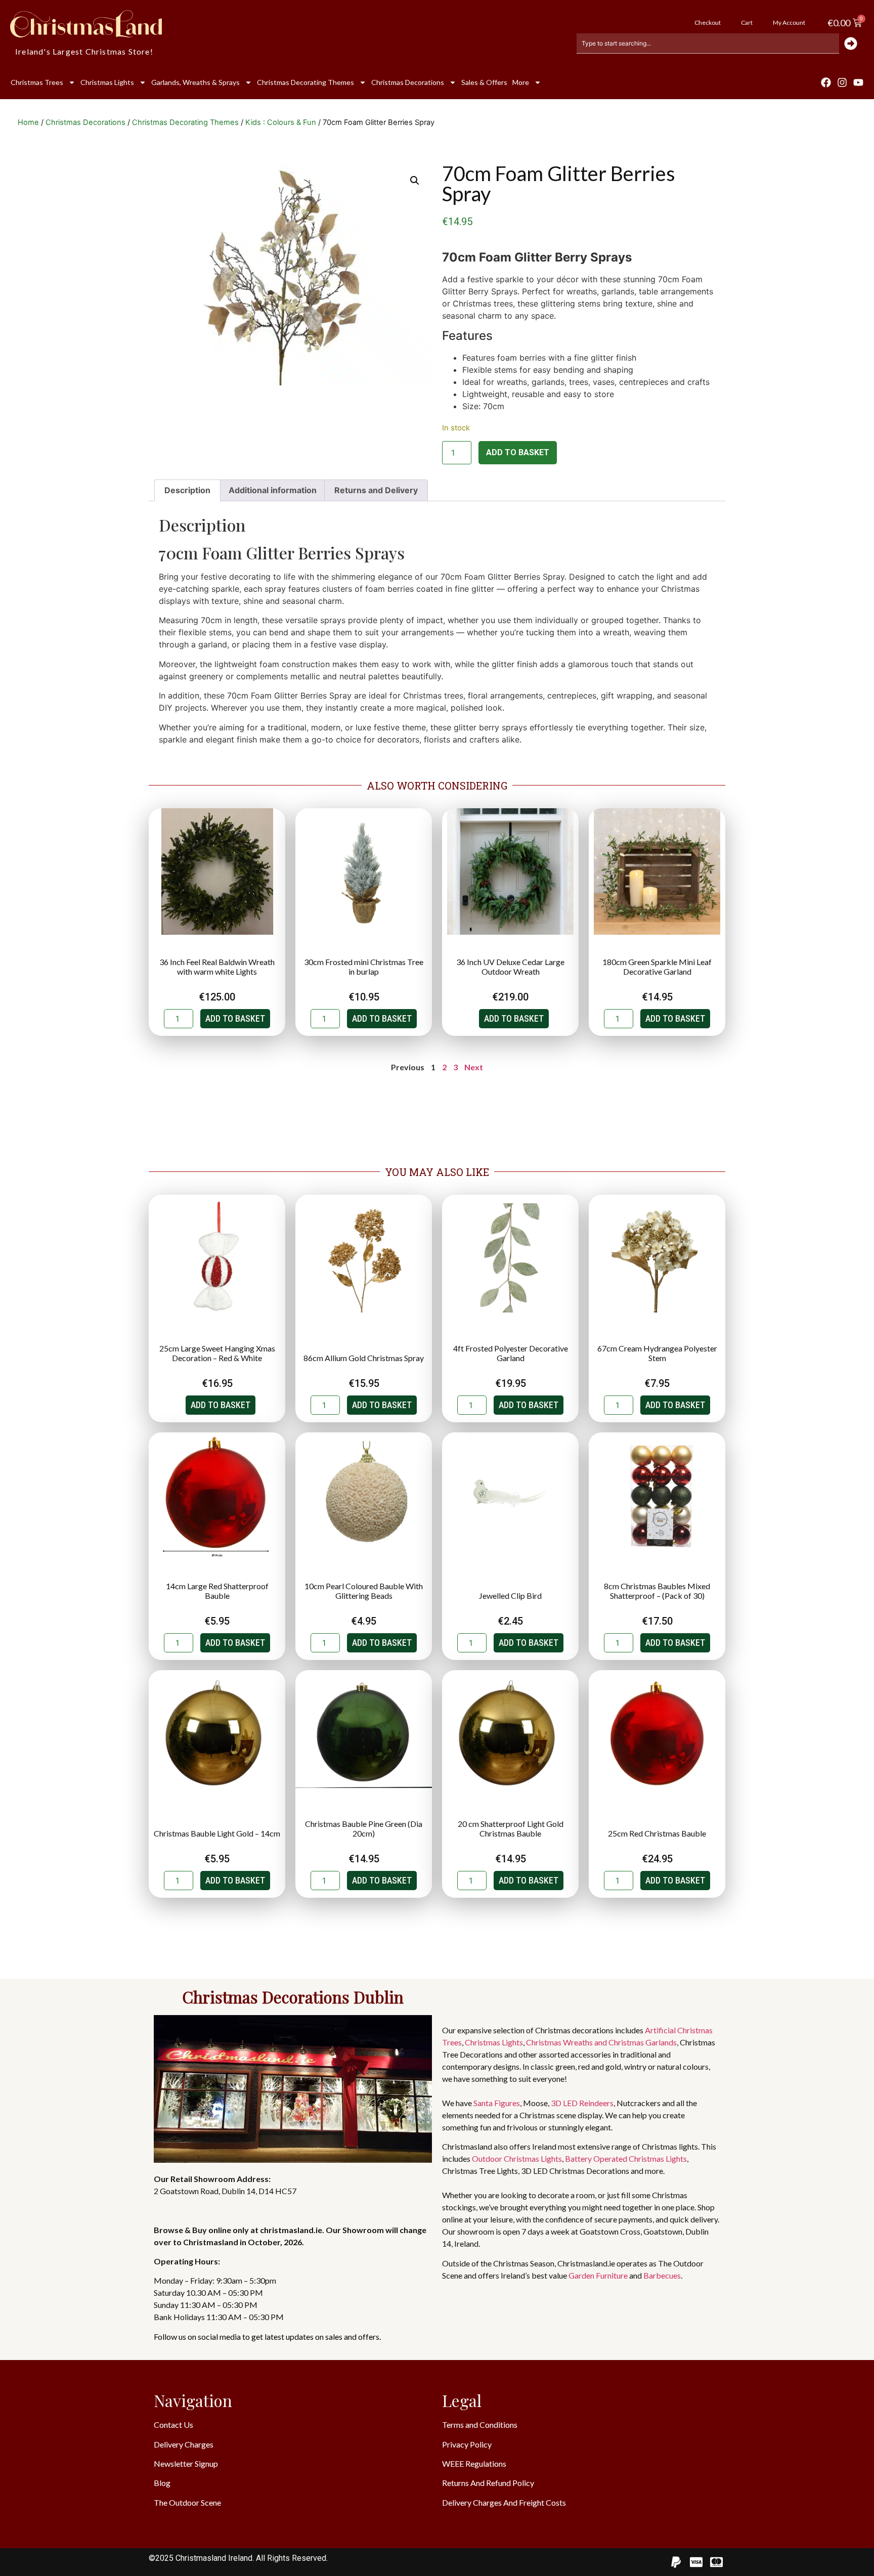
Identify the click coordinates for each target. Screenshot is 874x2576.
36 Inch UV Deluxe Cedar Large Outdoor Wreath (510, 967)
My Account (789, 23)
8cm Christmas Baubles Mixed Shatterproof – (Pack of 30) (657, 1591)
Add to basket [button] (235, 1018)
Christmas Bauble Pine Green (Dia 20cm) (364, 1828)
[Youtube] (858, 82)
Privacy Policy (467, 2444)
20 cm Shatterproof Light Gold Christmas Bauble (511, 1828)
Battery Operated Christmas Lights (626, 2158)
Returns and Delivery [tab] (376, 490)
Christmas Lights (107, 82)
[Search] (851, 43)
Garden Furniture (598, 2275)
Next (474, 1067)
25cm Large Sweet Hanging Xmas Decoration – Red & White (217, 1353)
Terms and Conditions (480, 2425)
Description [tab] (187, 490)
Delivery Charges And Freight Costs (504, 2502)
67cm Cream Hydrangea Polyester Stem (657, 1353)
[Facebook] (826, 82)
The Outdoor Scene (187, 2502)
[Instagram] (842, 82)
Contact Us (173, 2425)
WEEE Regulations (474, 2463)
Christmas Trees (37, 82)
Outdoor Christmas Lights (517, 2158)
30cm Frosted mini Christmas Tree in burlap (364, 967)
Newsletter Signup (186, 2463)
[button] (415, 181)
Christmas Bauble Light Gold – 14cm (217, 1833)
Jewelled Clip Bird (510, 1596)
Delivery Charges (184, 2444)
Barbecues (662, 2275)
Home (28, 122)
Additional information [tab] (273, 490)
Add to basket (518, 452)
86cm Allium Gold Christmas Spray (364, 1358)
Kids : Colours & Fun (281, 122)
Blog (162, 2483)
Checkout (708, 23)
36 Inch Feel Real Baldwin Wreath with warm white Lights (217, 967)
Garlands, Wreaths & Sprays (195, 82)
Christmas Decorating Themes (305, 82)
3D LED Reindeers (582, 2103)
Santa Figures (497, 2103)
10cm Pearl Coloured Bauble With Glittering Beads (364, 1591)
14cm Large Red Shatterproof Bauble (217, 1591)
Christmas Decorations (408, 82)
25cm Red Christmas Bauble (657, 1833)
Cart (747, 23)
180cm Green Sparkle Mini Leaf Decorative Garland (657, 967)
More (521, 82)
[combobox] (708, 43)
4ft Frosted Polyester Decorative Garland (511, 1353)
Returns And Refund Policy (488, 2483)
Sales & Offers (484, 82)
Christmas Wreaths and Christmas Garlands (601, 2042)
